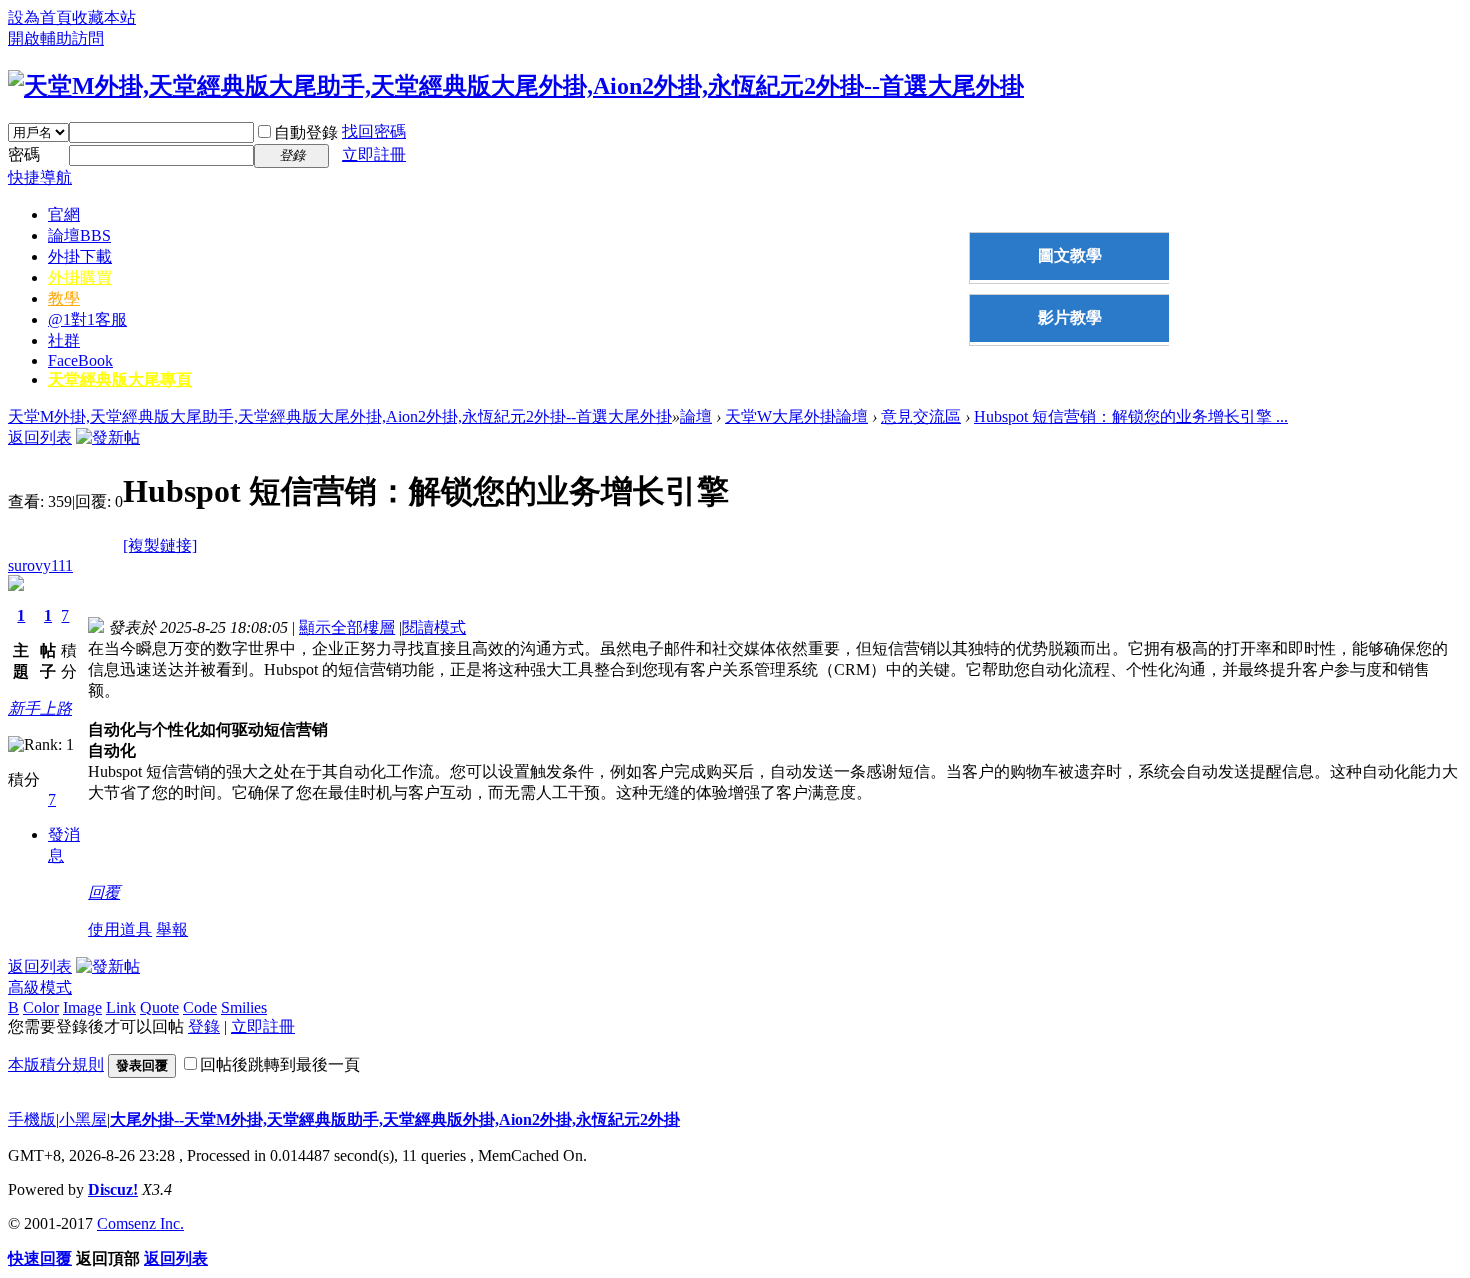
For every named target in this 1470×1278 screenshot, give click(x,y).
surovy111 (40, 565)
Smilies (244, 1007)
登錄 (204, 1026)
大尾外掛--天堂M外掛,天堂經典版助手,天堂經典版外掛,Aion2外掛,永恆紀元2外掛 (395, 1119)
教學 (64, 298)
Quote (159, 1007)
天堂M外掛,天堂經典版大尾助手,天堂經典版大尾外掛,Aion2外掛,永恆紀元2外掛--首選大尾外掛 (340, 416)
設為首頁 (40, 17)
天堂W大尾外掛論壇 (796, 416)
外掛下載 (80, 256)
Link (121, 1007)
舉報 (172, 929)
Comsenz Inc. (140, 1223)
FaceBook (80, 360)
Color (41, 1007)
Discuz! (113, 1189)
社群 (64, 340)
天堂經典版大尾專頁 (120, 379)
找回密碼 (374, 131)
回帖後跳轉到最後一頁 (280, 1064)
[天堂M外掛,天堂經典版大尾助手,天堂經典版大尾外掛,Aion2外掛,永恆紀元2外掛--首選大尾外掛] (516, 86)
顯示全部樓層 (347, 627)
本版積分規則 (56, 1064)
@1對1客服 (87, 319)
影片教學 (1070, 317)
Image (82, 1007)
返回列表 (40, 437)
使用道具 (120, 929)
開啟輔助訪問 (56, 38)
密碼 (24, 154)
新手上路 (40, 708)
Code (200, 1007)
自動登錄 (306, 132)
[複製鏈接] (160, 545)
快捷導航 (40, 177)
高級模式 (40, 987)
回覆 (104, 892)
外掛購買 (80, 277)
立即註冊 (374, 154)
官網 (64, 214)
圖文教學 (1070, 255)
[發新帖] (108, 437)
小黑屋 (83, 1119)
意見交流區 (921, 416)
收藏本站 (104, 17)
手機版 (32, 1119)
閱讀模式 (434, 627)
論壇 (79, 235)
